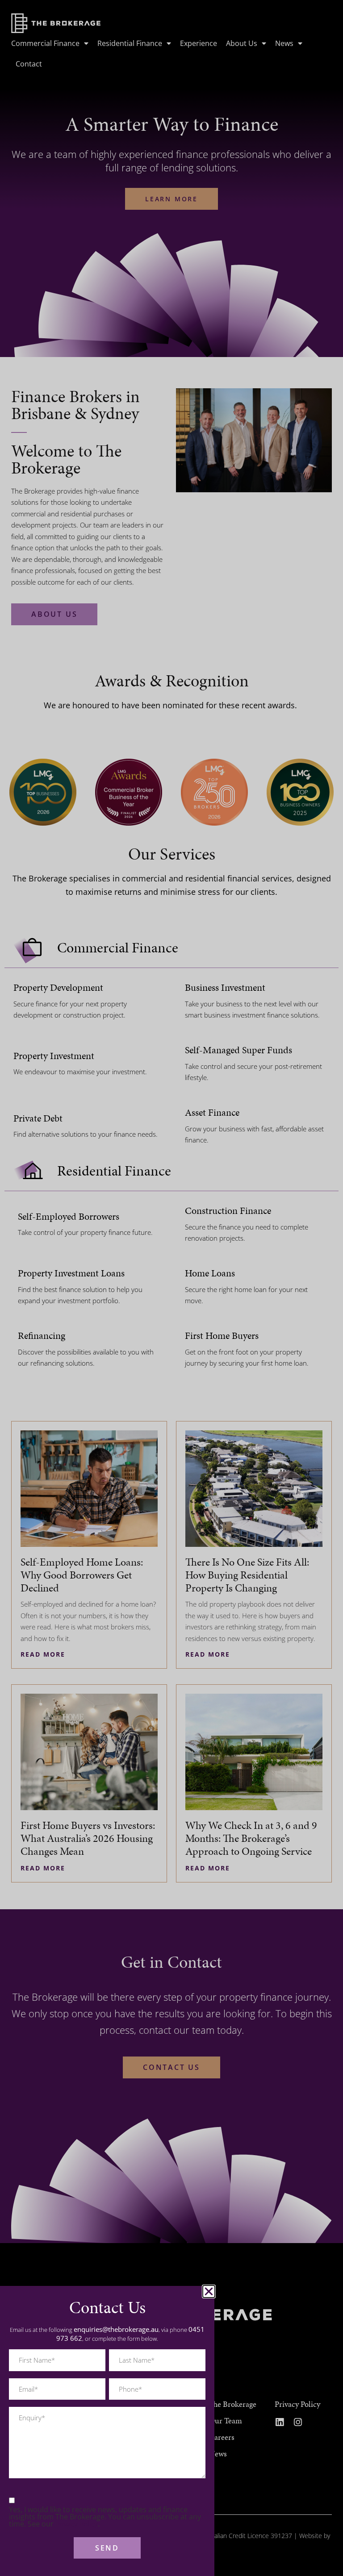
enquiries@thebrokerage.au (116, 2329)
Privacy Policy (77, 2524)
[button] (209, 2291)
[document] (171, 1288)
